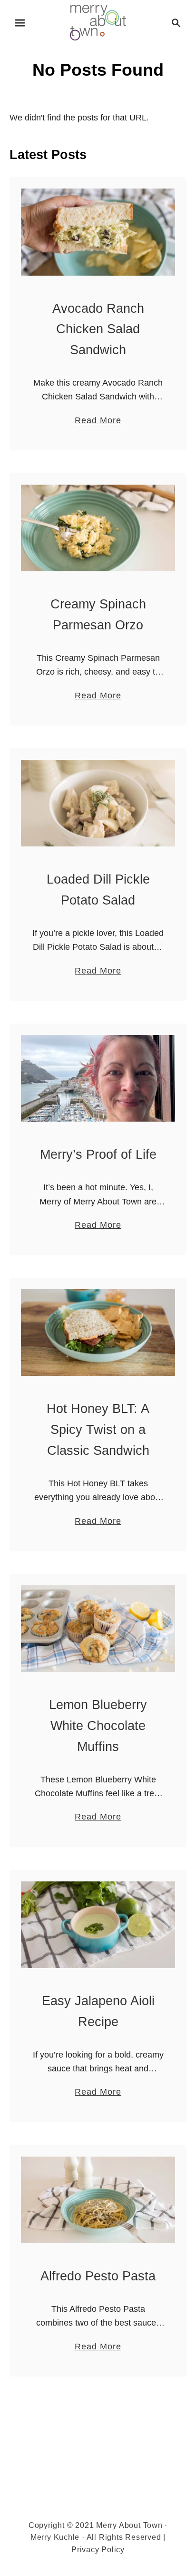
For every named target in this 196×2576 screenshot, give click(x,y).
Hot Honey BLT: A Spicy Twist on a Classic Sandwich (98, 1430)
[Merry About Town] (98, 22)
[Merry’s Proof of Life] (98, 1078)
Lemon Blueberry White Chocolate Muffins (98, 1726)
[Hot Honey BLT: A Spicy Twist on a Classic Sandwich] (98, 1333)
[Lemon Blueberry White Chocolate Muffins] (98, 1629)
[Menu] (20, 23)
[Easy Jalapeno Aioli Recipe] (98, 1925)
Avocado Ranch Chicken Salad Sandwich (98, 329)
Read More (98, 421)
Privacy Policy (98, 2550)
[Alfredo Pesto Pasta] (98, 2200)
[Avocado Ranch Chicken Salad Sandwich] (98, 232)
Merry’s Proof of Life (98, 1154)
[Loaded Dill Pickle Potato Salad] (98, 803)
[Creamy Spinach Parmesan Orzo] (98, 528)
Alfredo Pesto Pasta (98, 2276)
